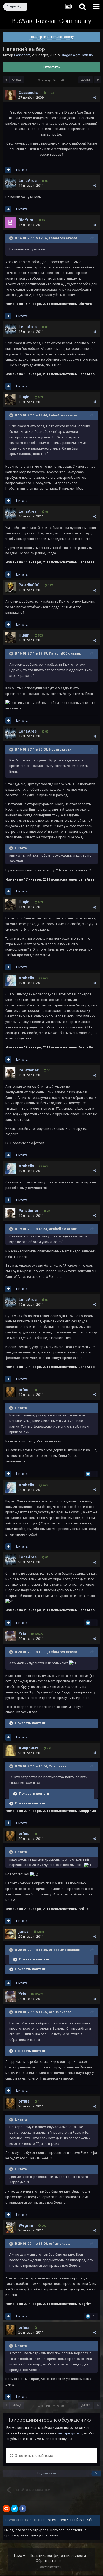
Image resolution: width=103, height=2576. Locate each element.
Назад (17, 80)
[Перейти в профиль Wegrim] (10, 2228)
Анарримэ (28, 1748)
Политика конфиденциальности (58, 2556)
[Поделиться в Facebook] (23, 2509)
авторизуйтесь (70, 2433)
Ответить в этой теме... (34, 2456)
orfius (24, 1390)
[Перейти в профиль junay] (10, 1934)
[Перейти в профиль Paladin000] (10, 587)
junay (24, 1932)
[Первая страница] (6, 80)
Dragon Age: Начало (77, 55)
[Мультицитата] (8, 170)
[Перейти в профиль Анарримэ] (10, 1750)
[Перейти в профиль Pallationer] (10, 1073)
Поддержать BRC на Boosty (52, 37)
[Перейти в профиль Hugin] (10, 399)
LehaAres (28, 181)
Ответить (52, 67)
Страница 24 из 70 (51, 80)
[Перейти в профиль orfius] (10, 1392)
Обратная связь (50, 2561)
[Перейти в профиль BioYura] (10, 222)
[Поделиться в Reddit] (6, 2509)
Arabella (26, 978)
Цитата (22, 170)
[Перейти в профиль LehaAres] (10, 183)
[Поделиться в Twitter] (15, 2509)
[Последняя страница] (98, 80)
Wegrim (26, 2225)
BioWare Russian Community (51, 21)
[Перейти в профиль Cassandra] (10, 95)
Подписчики (47, 2473)
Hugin (24, 397)
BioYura (26, 220)
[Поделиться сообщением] (95, 98)
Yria (22, 1634)
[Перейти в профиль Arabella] (10, 980)
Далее (86, 80)
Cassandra (22, 55)
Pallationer (29, 1070)
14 (96, 2473)
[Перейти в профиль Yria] (10, 1636)
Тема (18, 2556)
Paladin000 (29, 585)
